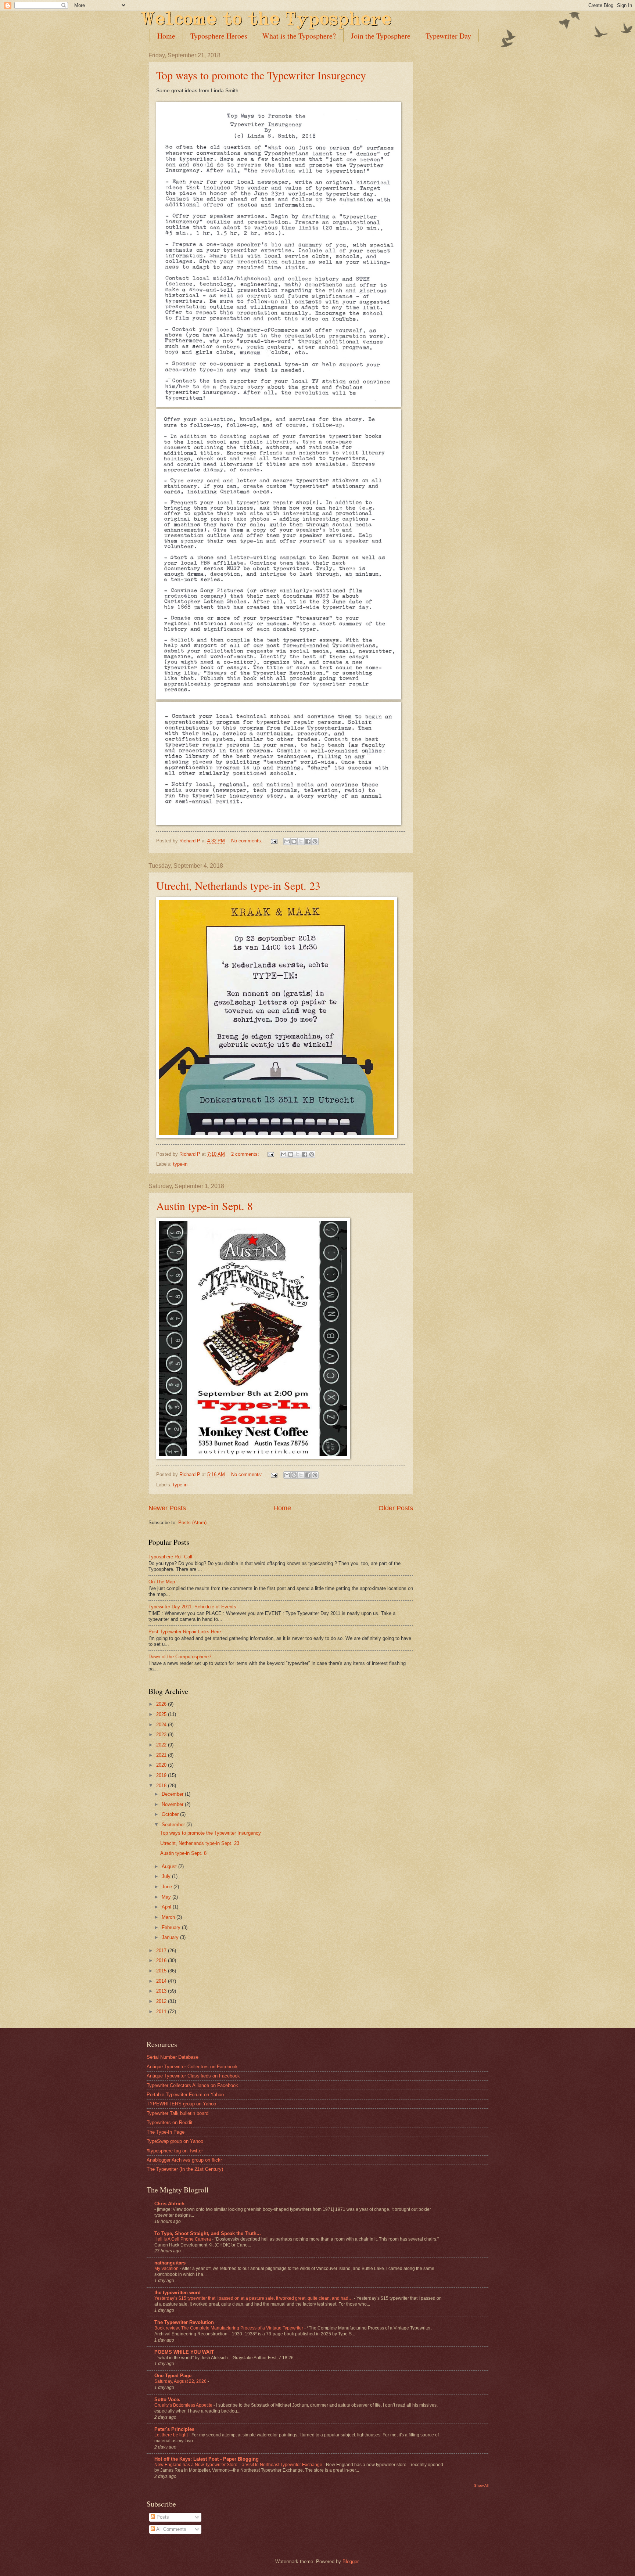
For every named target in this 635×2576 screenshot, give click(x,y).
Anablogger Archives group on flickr (184, 2160)
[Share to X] (301, 841)
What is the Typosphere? (299, 36)
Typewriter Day (448, 36)
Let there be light (172, 2435)
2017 (162, 1951)
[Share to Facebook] (308, 841)
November (173, 1804)
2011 (162, 2012)
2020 (162, 1765)
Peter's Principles (174, 2429)
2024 (162, 1725)
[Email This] (287, 841)
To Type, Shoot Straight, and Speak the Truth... (208, 2233)
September (174, 1825)
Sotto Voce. (167, 2399)
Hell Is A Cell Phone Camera (183, 2239)
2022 (162, 1745)
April (167, 1907)
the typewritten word (177, 2293)
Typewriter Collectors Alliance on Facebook (192, 2085)
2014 (162, 1981)
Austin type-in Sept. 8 (205, 1206)
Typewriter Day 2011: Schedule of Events (192, 1607)
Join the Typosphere (381, 36)
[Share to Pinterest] (315, 841)
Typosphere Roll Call (170, 1557)
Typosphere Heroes (219, 36)
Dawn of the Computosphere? (180, 1657)
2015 (162, 1971)
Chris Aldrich (169, 2204)
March (169, 1917)
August (170, 1866)
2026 (162, 1704)
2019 (162, 1775)
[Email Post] (274, 841)
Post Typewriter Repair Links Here (185, 1632)
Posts (162, 2517)
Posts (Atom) (192, 1523)
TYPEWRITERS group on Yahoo (181, 2104)
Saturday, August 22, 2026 (181, 2381)
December (173, 1794)
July (167, 1876)
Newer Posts (167, 1508)
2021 (162, 1755)
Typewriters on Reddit (170, 2122)
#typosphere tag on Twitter (175, 2151)
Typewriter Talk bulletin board (177, 2113)
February (172, 1927)
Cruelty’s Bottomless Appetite (184, 2405)
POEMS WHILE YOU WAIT (184, 2352)
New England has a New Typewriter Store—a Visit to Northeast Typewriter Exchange (239, 2465)
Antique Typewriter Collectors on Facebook (192, 2067)
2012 (162, 2001)
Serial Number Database (173, 2057)
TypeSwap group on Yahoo (175, 2141)
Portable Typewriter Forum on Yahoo (185, 2095)
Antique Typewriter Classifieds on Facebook (193, 2076)
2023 (162, 1735)
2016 (162, 1960)
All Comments (171, 2529)
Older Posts (396, 1508)
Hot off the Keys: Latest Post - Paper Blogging (207, 2459)
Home (166, 36)
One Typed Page (173, 2376)
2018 (162, 1786)
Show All (481, 2485)
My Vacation (167, 2269)
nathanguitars (170, 2263)
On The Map (162, 1582)
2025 (162, 1714)
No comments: (247, 841)
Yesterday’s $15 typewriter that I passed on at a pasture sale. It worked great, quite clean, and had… (254, 2298)
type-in (180, 1164)
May (167, 1897)
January (171, 1937)
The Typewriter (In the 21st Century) (185, 2169)
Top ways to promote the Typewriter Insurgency (261, 75)
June (168, 1887)
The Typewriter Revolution (184, 2322)
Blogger (350, 2561)
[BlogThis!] (294, 841)
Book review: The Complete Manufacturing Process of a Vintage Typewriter (229, 2328)
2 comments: (246, 1154)
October (171, 1814)
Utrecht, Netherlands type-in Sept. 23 (238, 885)
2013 (162, 1991)
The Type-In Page (166, 2132)
